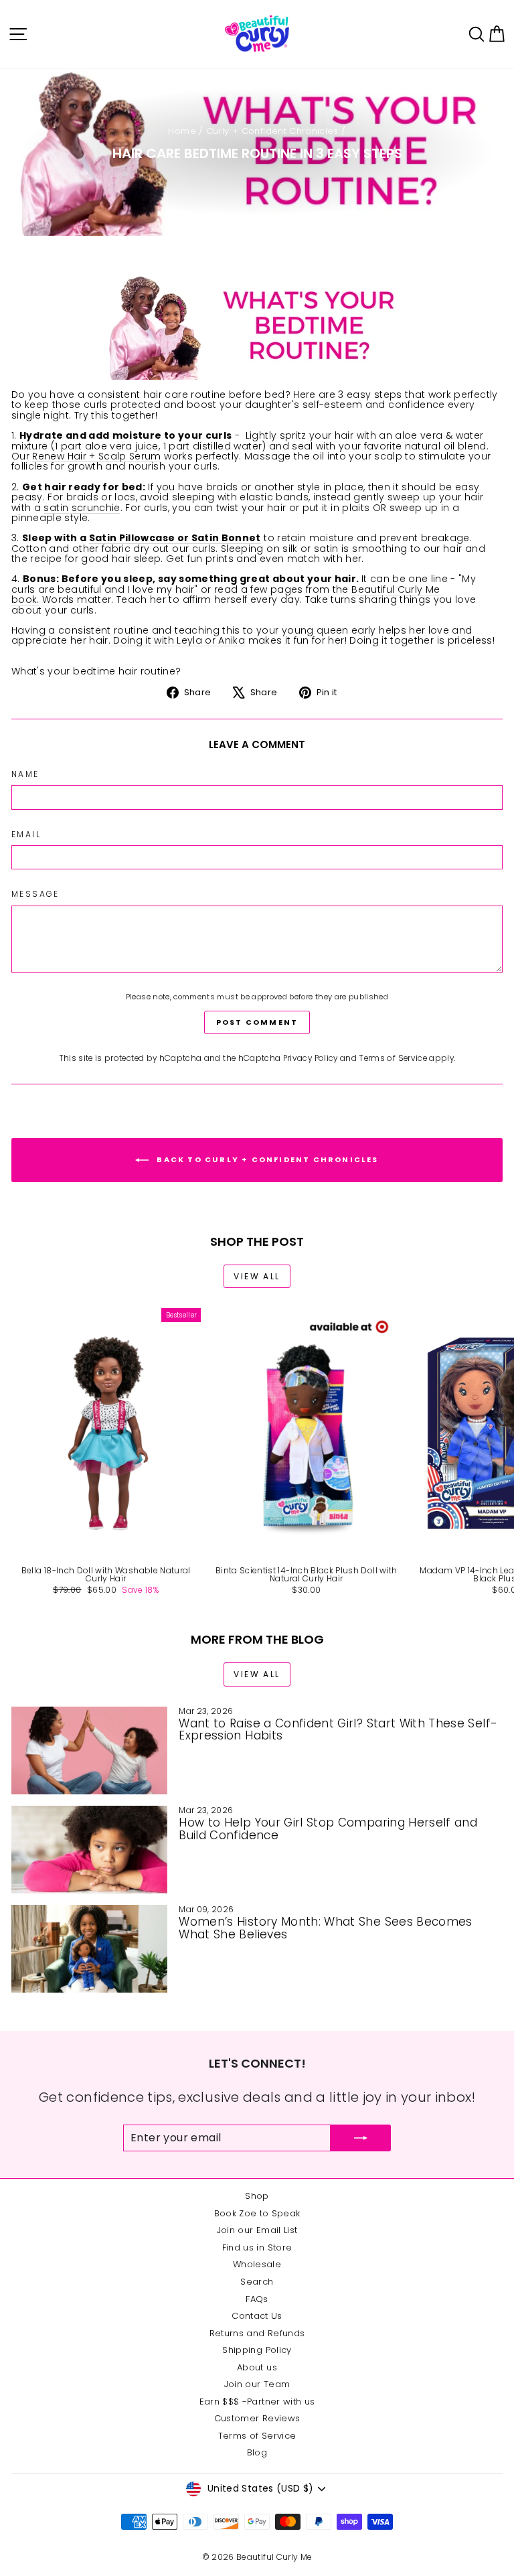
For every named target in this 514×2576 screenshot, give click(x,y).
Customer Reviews (257, 2418)
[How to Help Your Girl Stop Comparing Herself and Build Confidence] (89, 1850)
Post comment (257, 1022)
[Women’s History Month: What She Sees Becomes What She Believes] (89, 1949)
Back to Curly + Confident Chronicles (266, 1159)
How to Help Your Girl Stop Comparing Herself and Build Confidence (328, 1829)
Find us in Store (257, 2247)
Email (26, 834)
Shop (257, 2196)
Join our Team (257, 2384)
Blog (257, 2452)
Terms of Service (393, 1058)
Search (257, 2282)
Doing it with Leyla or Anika (178, 640)
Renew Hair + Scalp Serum (96, 456)
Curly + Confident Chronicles (272, 131)
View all (257, 1276)
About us (257, 2367)
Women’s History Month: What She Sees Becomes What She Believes (325, 1928)
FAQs (257, 2299)
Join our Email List (257, 2230)
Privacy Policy (311, 1058)
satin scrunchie (82, 508)
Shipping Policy (257, 2350)
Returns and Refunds (257, 2333)
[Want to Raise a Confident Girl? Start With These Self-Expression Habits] (89, 1750)
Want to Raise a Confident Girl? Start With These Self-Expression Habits (338, 1730)
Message (35, 894)
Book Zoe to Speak (257, 2213)
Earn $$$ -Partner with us (257, 2402)
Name (25, 774)
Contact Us (257, 2316)
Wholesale (257, 2264)
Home (182, 131)
